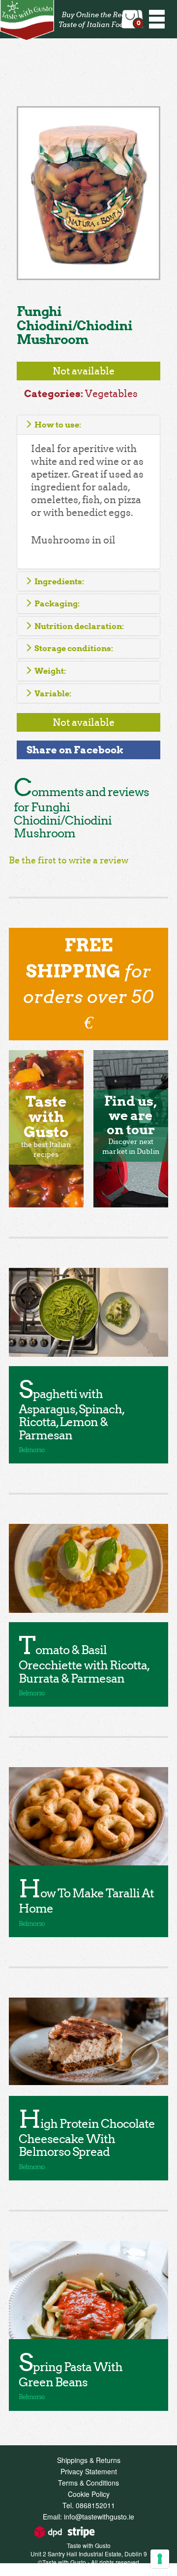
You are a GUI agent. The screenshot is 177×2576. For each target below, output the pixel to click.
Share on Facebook (75, 750)
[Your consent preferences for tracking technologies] (160, 2559)
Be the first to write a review (69, 860)
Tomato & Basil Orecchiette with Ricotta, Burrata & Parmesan (84, 1664)
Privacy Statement (89, 2471)
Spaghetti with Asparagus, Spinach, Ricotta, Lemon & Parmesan (71, 1415)
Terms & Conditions (88, 2483)
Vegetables (111, 394)
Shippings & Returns (89, 2460)
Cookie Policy (89, 2494)
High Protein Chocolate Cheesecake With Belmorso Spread (87, 2138)
